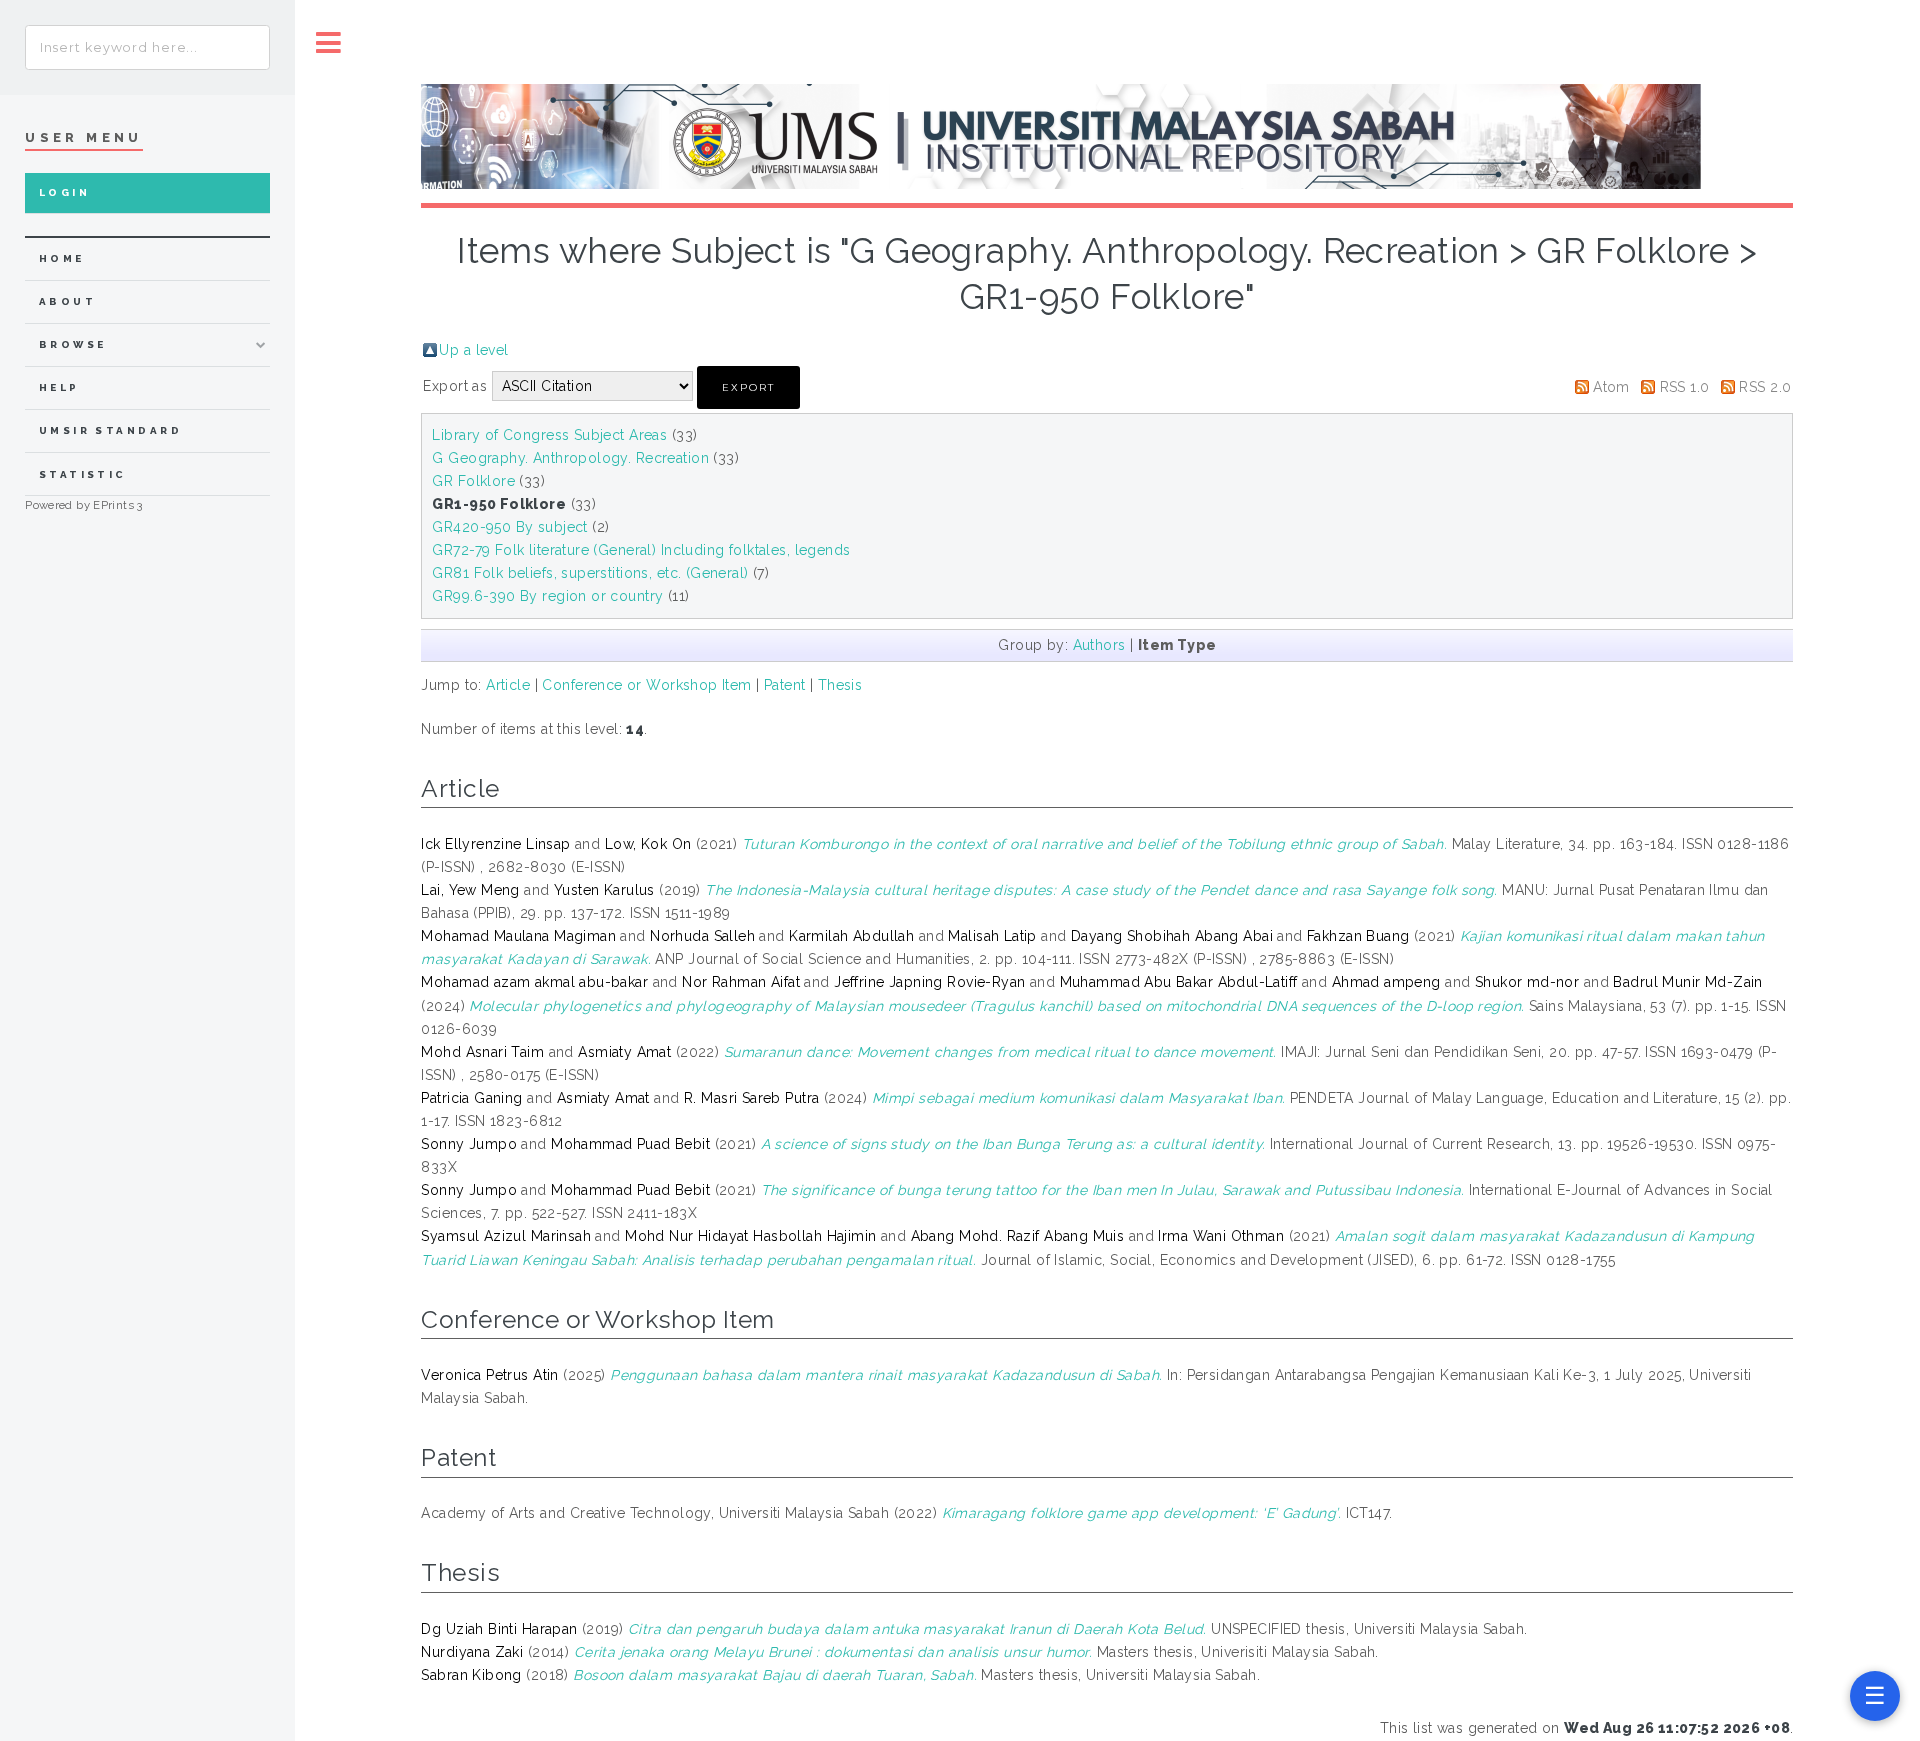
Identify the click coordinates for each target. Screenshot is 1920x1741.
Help (59, 387)
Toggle (329, 42)
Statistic (83, 474)
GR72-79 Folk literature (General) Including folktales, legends (641, 550)
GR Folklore (473, 481)
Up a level (473, 350)
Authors (1099, 645)
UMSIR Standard (111, 430)
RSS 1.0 (1685, 387)
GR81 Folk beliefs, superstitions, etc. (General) (590, 573)
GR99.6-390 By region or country (547, 596)
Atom (1611, 387)
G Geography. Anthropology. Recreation (570, 458)
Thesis (840, 685)
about (67, 301)
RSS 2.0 (1765, 387)
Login (64, 192)
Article (508, 685)
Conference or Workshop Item (646, 685)
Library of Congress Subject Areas (549, 435)
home (62, 258)
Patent (785, 685)
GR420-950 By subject (509, 527)
